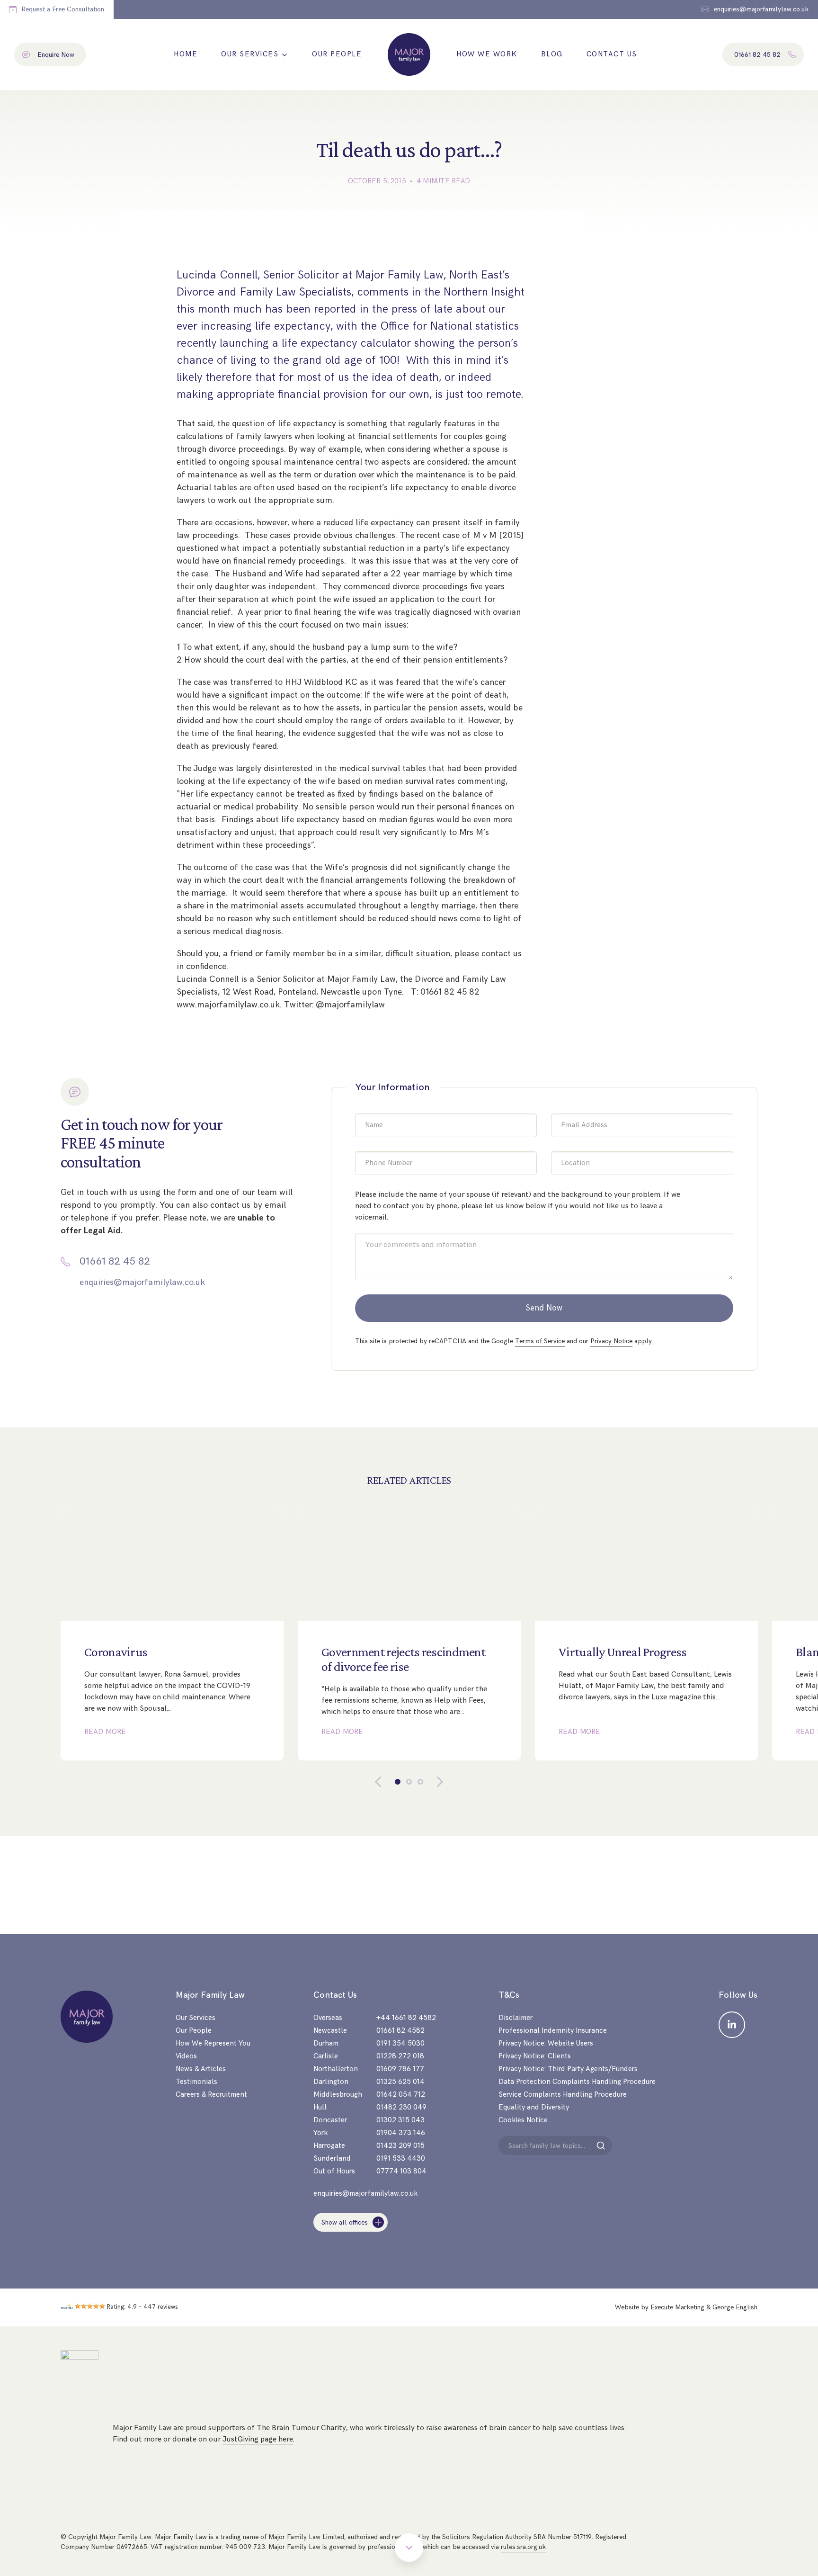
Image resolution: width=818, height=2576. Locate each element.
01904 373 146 (401, 2133)
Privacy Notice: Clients (535, 2056)
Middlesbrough (338, 2095)
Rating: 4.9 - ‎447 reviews (142, 2307)
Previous (385, 1782)
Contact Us (612, 54)
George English (735, 2307)
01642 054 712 (401, 2095)
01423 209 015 (400, 2146)
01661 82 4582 (400, 2031)
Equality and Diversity (534, 2107)
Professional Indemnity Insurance (553, 2031)
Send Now (544, 1308)
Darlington (331, 2082)
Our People (337, 54)
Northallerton (336, 2069)
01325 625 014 (400, 2082)
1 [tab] (398, 1782)
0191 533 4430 (401, 2159)
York (320, 2133)
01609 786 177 (400, 2069)
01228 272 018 (400, 2056)
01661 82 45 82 (115, 1262)
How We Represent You (213, 2043)
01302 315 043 (400, 2120)
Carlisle (326, 2056)
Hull (320, 2107)
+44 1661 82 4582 (406, 2018)
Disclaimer (516, 2018)
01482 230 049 (401, 2107)
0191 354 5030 (400, 2043)
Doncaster (330, 2120)
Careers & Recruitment (211, 2095)
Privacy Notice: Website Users (546, 2043)
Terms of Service (540, 1341)
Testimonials (196, 2082)
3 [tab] (420, 1782)
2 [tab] (409, 1782)
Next (433, 1782)
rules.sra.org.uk (523, 2547)
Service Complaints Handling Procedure (563, 2095)
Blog (552, 54)
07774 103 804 (401, 2171)
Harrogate (329, 2146)
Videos (186, 2056)
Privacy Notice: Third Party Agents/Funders (568, 2069)
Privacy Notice (611, 1341)
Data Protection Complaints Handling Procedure (577, 2082)
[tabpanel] (172, 1635)
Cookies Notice (523, 2120)
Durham (326, 2043)
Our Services (250, 54)
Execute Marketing (677, 2307)
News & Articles (201, 2069)
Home (186, 54)
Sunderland (332, 2159)
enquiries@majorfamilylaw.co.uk (142, 1282)
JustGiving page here (258, 2439)
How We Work (487, 54)
